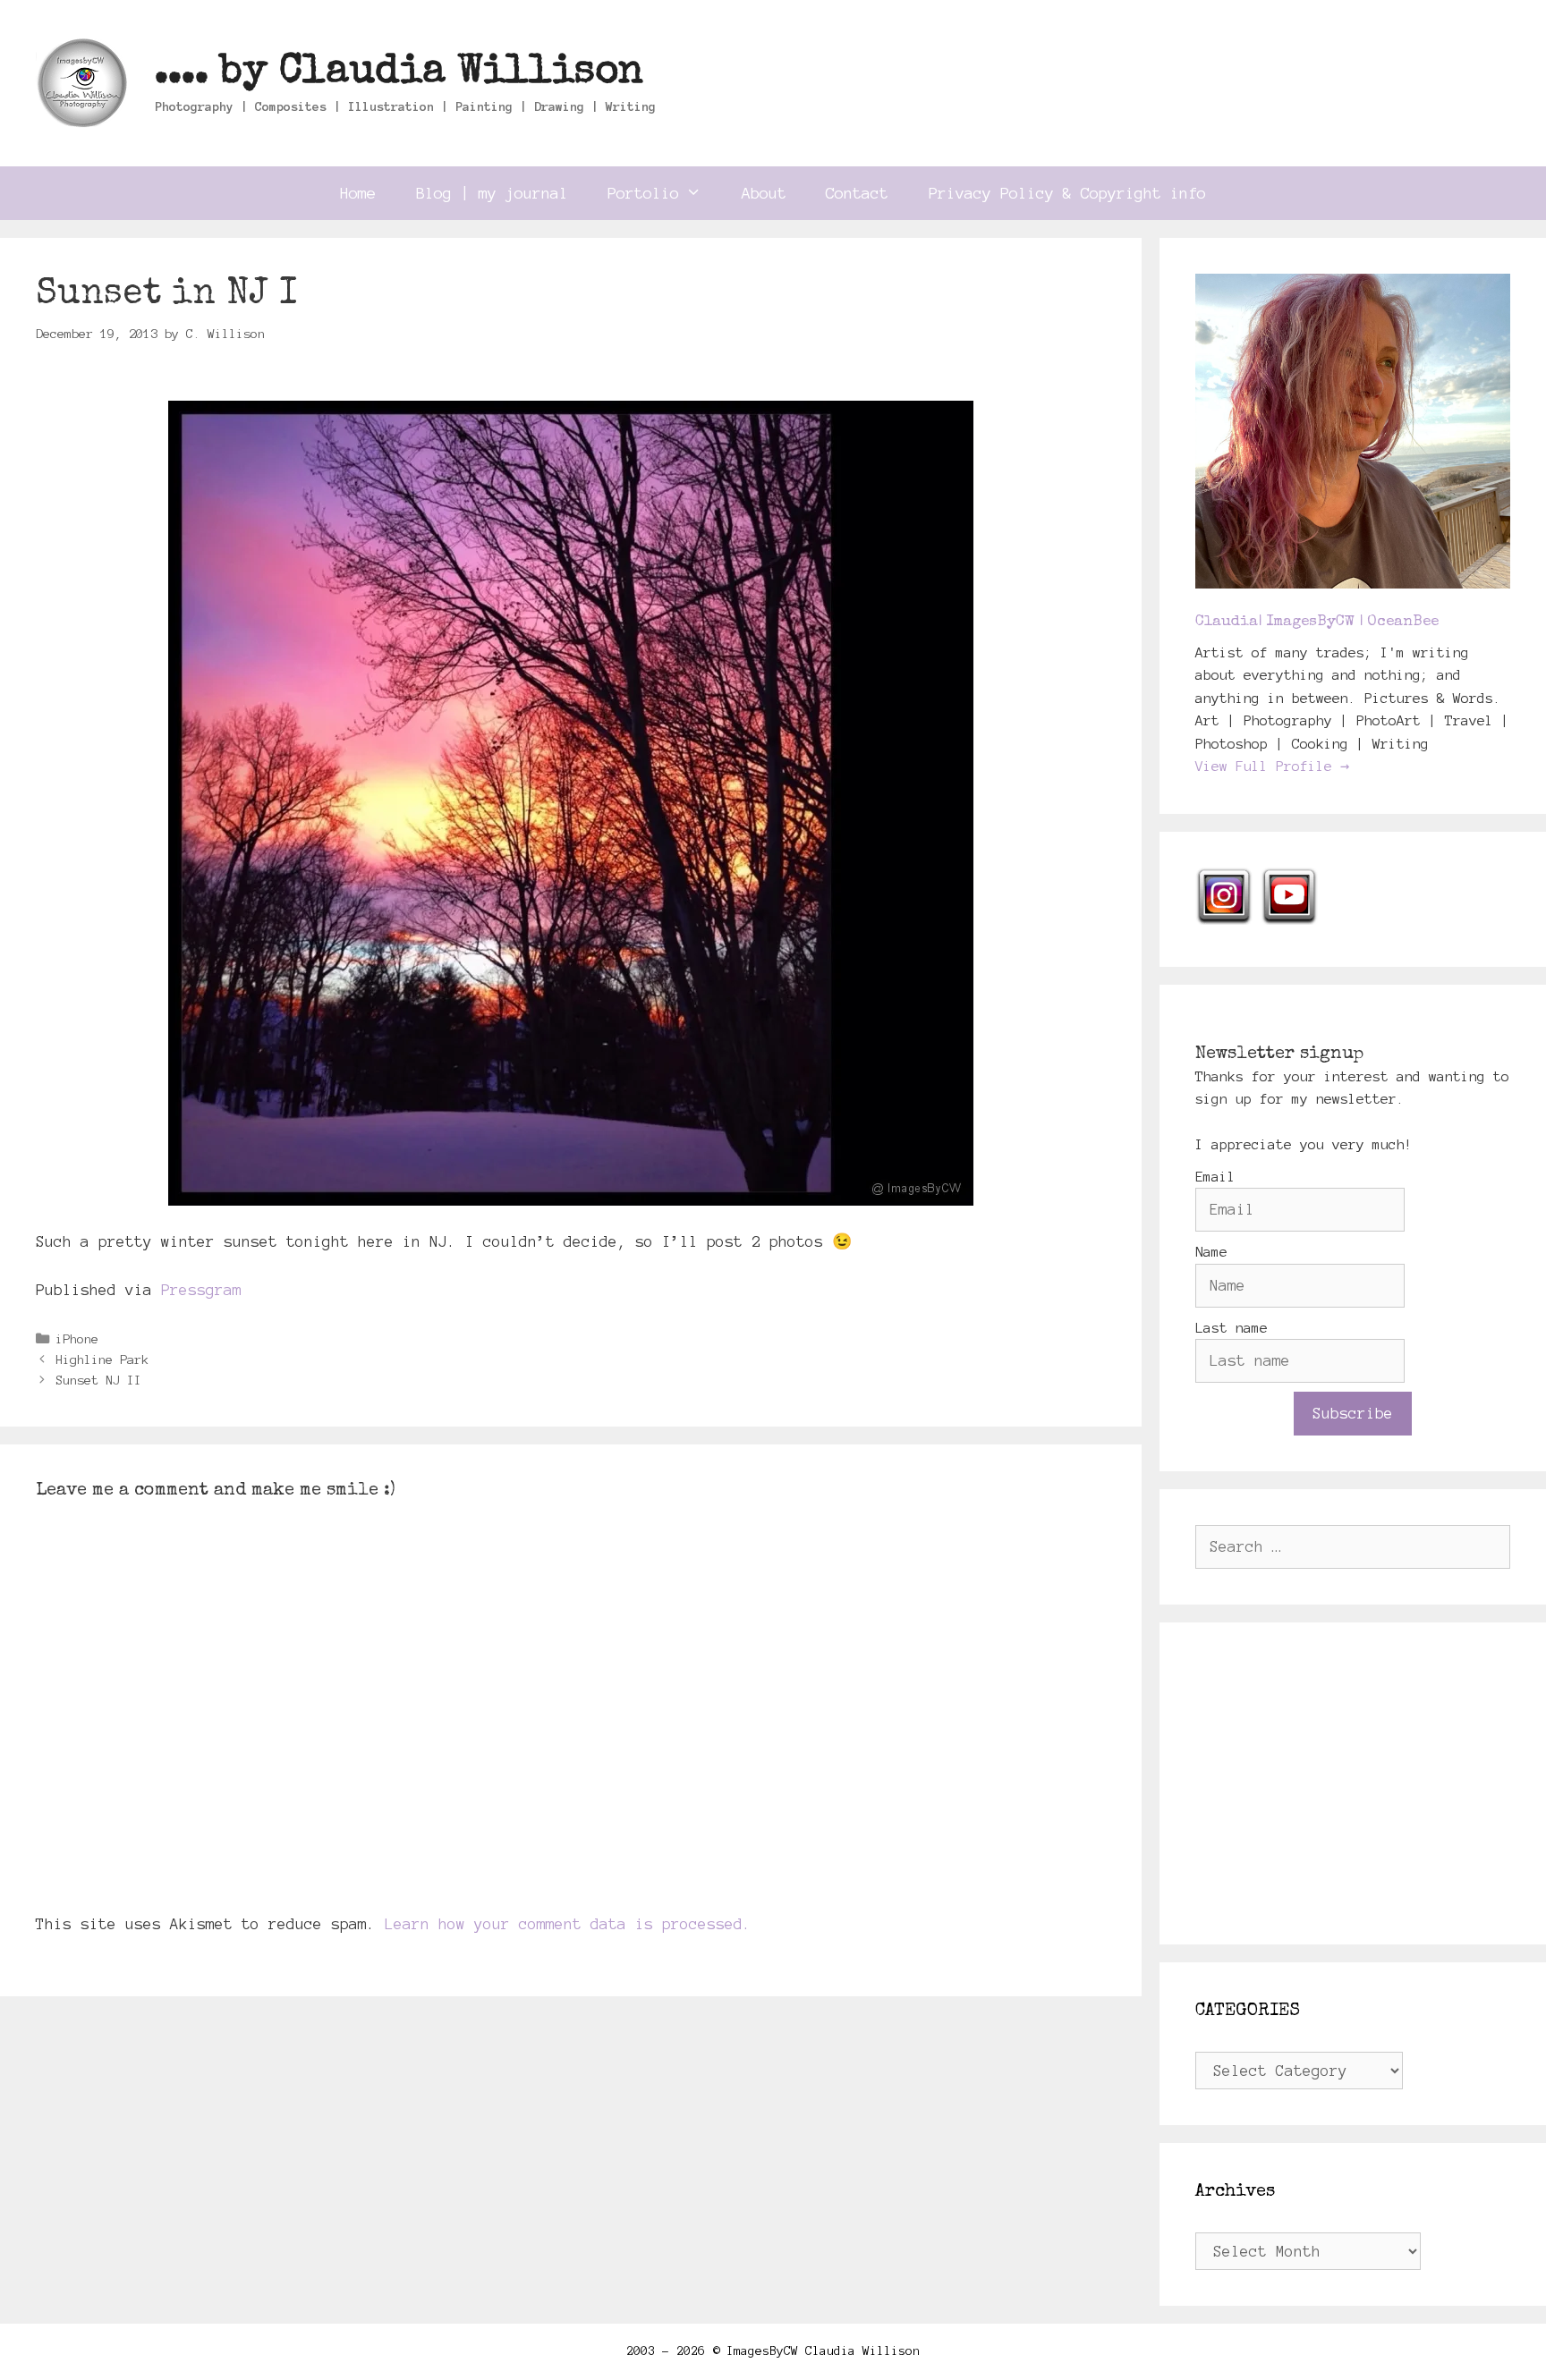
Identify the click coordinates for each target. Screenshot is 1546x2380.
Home (358, 193)
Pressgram (201, 1290)
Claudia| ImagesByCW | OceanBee (1317, 622)
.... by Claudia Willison (399, 73)
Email (1215, 1177)
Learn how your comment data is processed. (568, 1924)
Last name (1232, 1328)
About (764, 193)
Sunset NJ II (98, 1380)
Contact (857, 193)
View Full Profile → (1272, 766)
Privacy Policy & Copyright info (1067, 193)
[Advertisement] (1353, 1783)
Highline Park (102, 1359)
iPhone (77, 1339)
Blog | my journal (492, 193)
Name (1211, 1252)
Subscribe (1353, 1413)
